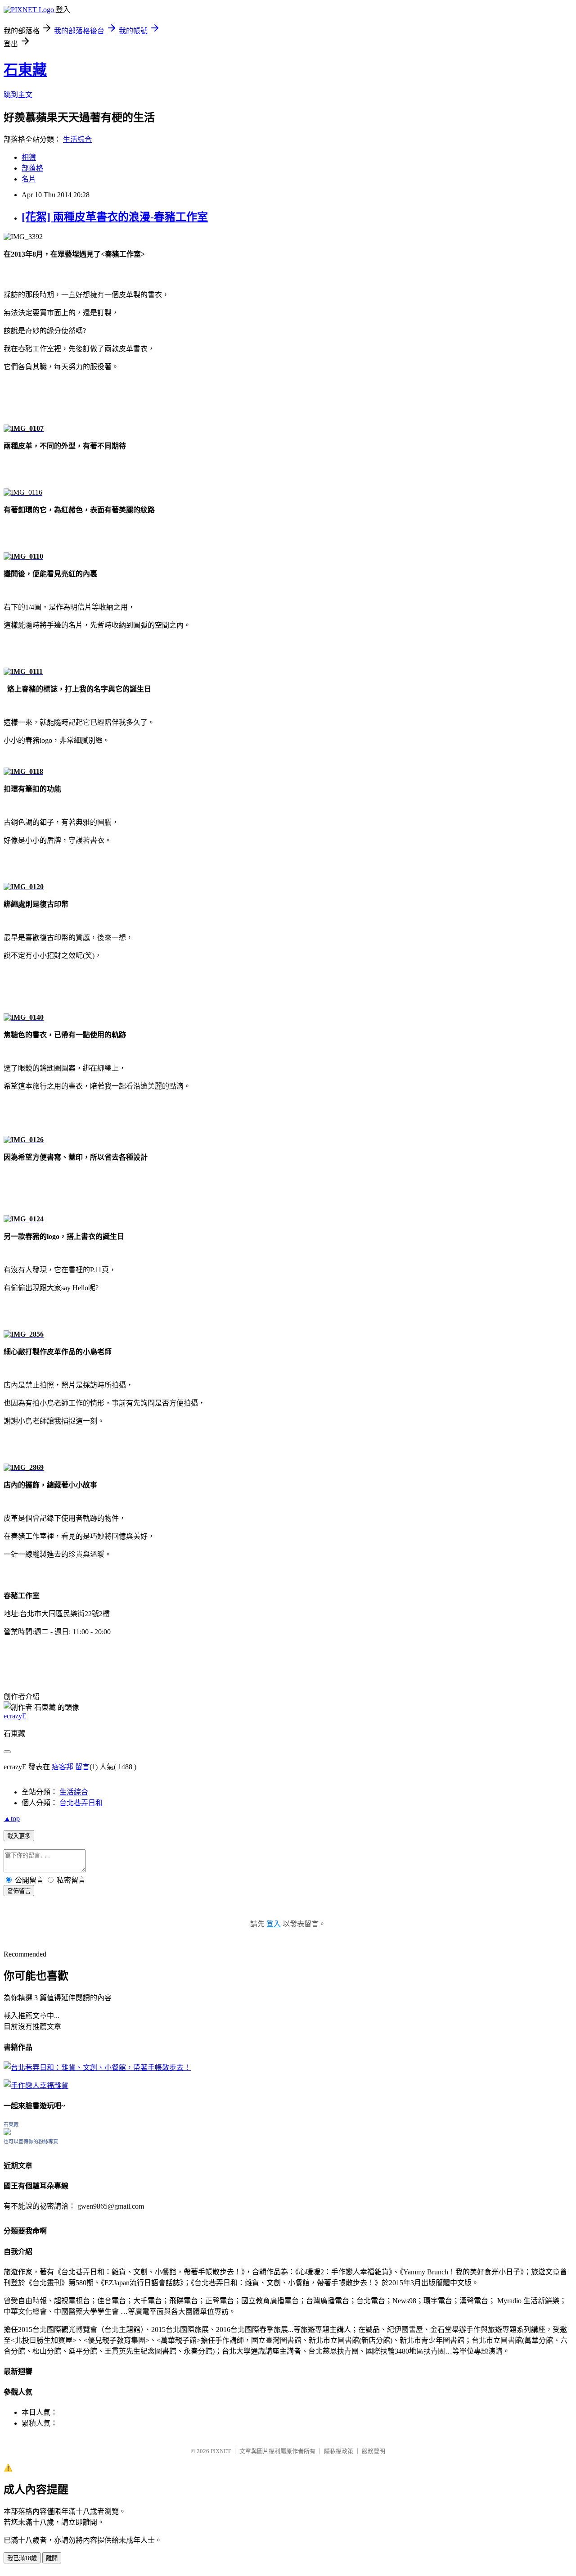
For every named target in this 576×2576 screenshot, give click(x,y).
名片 (29, 179)
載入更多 (19, 1836)
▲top (12, 1819)
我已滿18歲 (22, 2558)
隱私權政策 (339, 2451)
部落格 (32, 168)
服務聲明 (373, 2451)
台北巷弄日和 (81, 1803)
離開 (52, 2558)
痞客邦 (63, 1767)
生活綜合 (77, 139)
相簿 (29, 157)
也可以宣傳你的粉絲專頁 (31, 2142)
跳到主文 (18, 95)
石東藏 (25, 70)
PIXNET (221, 2451)
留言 (82, 1767)
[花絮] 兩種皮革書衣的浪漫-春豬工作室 (115, 217)
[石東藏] (7, 2133)
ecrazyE (15, 1716)
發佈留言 (19, 1891)
